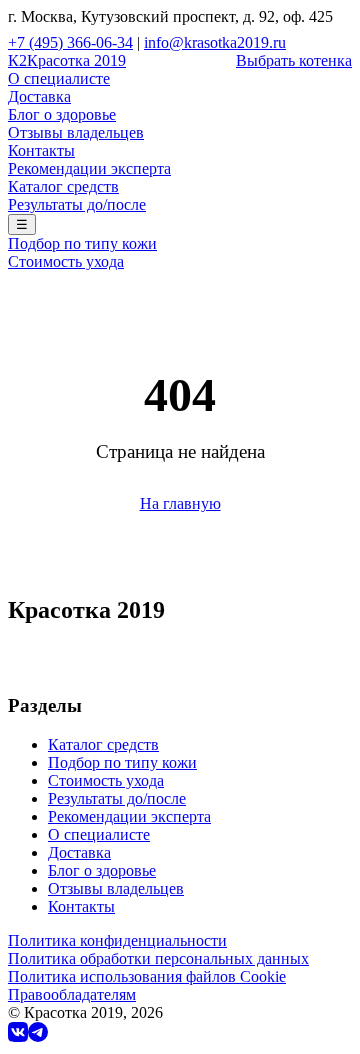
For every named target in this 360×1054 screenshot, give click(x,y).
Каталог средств (63, 186)
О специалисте (59, 78)
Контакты (41, 150)
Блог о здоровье (62, 114)
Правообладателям (72, 994)
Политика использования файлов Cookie (147, 976)
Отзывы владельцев (76, 132)
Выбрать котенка (294, 60)
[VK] (18, 1036)
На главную (180, 503)
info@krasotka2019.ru (215, 42)
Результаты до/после (77, 204)
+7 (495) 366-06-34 (70, 42)
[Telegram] (38, 1036)
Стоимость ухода (66, 261)
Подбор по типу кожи (82, 243)
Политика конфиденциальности (117, 940)
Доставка (39, 96)
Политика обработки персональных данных (158, 958)
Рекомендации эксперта (89, 168)
